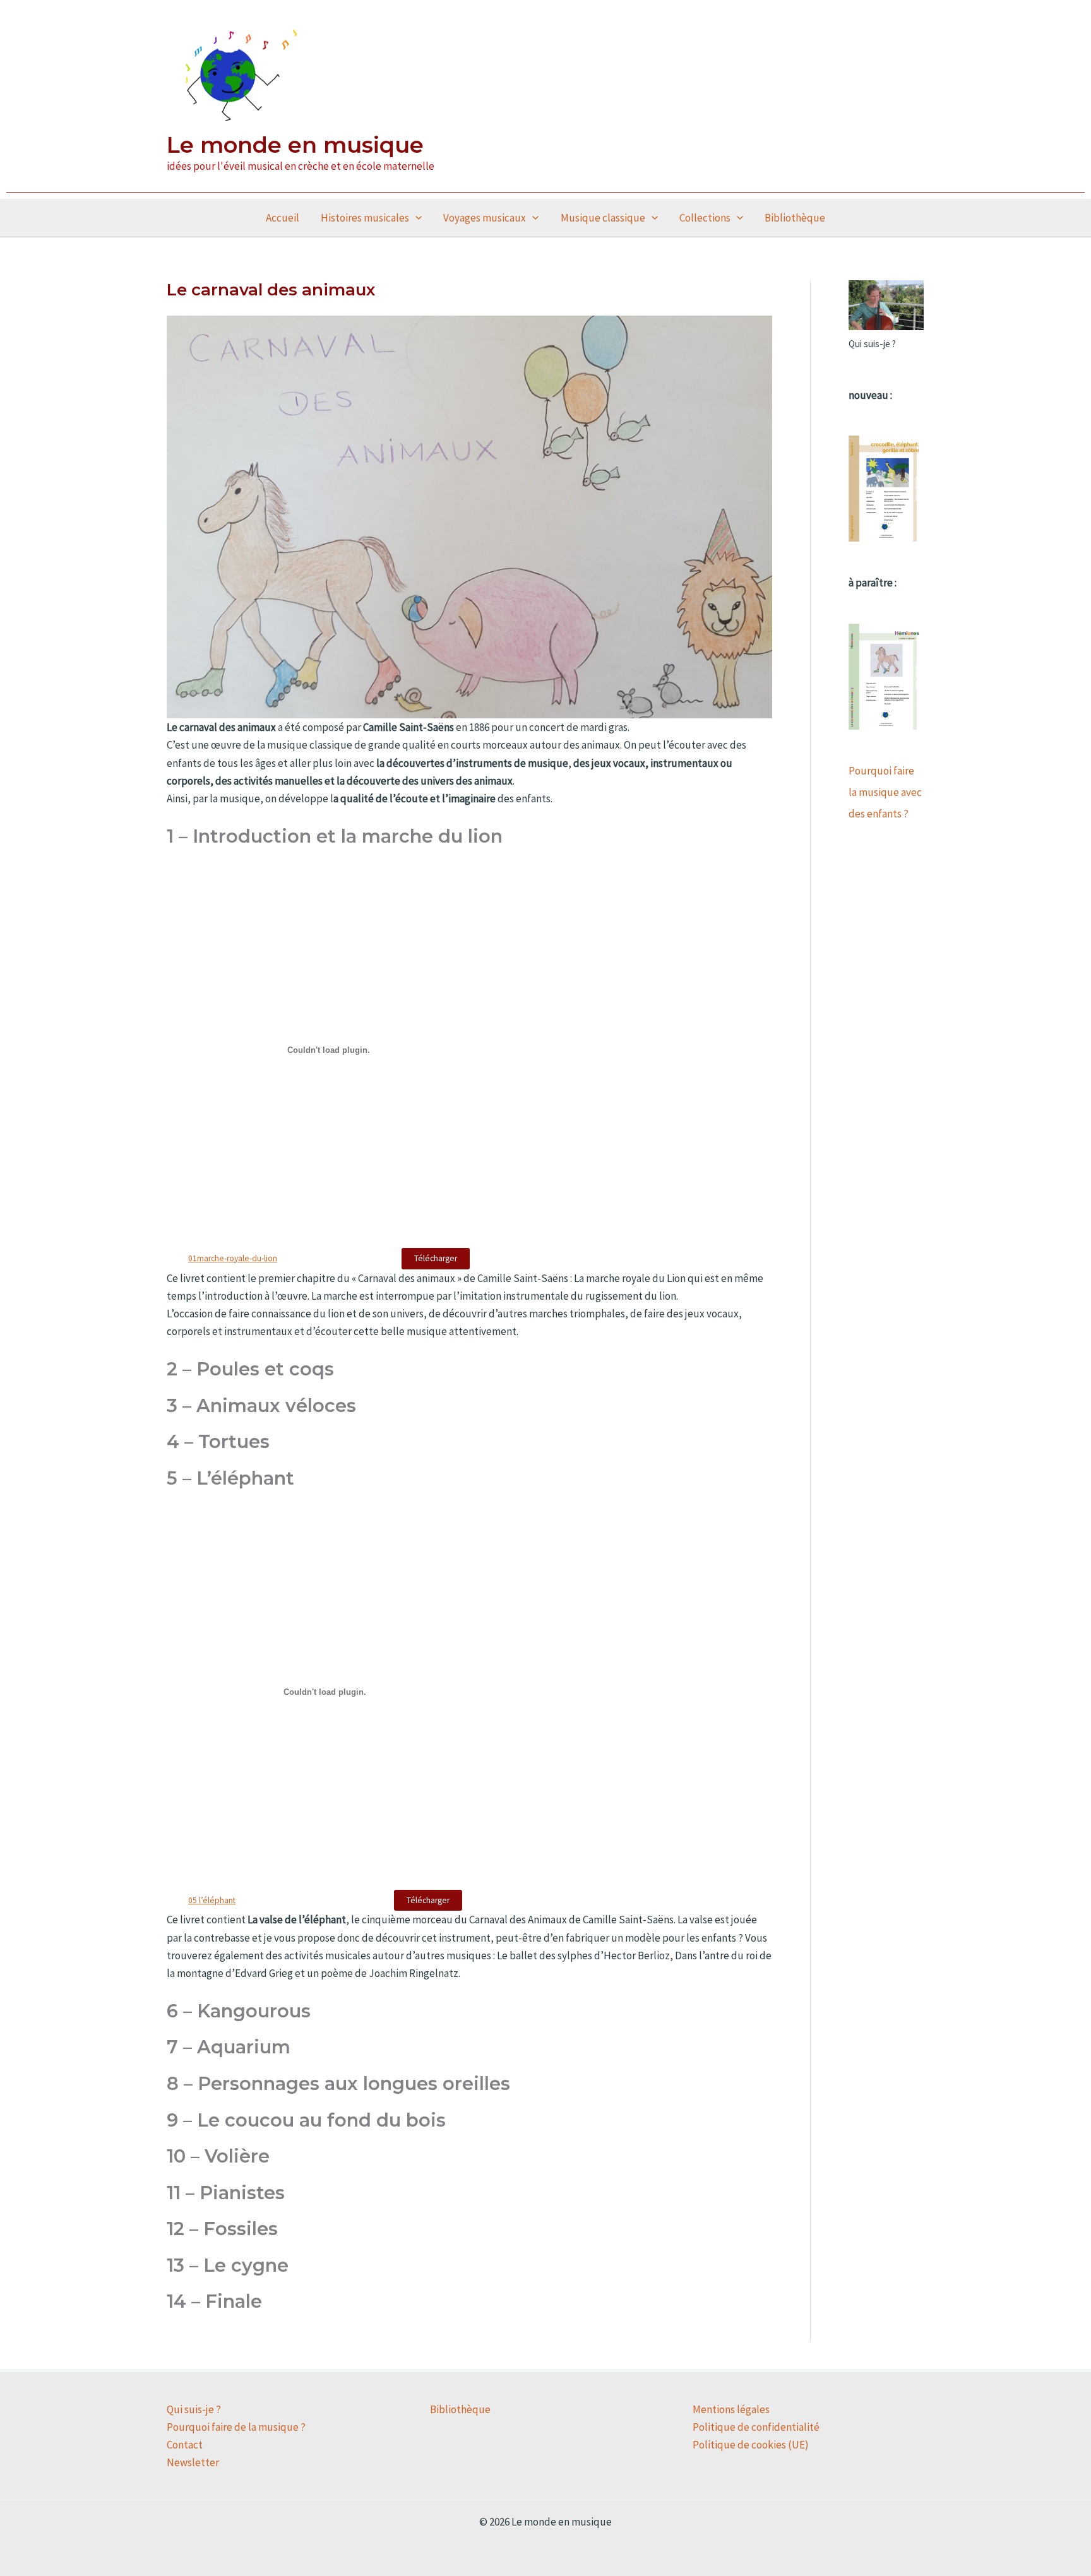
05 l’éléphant (212, 1900)
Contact (185, 2445)
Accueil (283, 218)
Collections (705, 218)
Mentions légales (731, 2409)
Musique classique (603, 218)
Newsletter (193, 2462)
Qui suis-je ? (194, 2409)
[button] (415, 218)
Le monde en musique (295, 145)
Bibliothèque (795, 218)
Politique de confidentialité (756, 2427)
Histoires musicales (365, 218)
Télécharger (436, 1258)
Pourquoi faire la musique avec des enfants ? (885, 792)
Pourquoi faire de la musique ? (236, 2427)
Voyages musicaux (485, 218)
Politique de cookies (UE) (751, 2445)
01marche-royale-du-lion (233, 1258)
